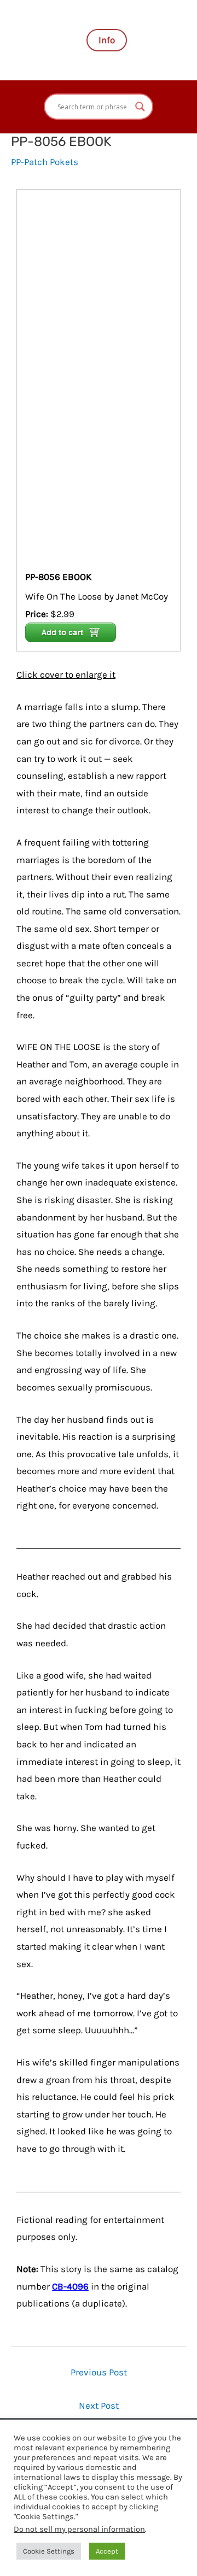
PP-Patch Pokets (45, 162)
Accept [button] (107, 2551)
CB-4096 (70, 2286)
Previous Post (99, 2372)
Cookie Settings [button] (49, 2551)
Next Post (99, 2405)
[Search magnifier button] (140, 107)
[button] (107, 40)
